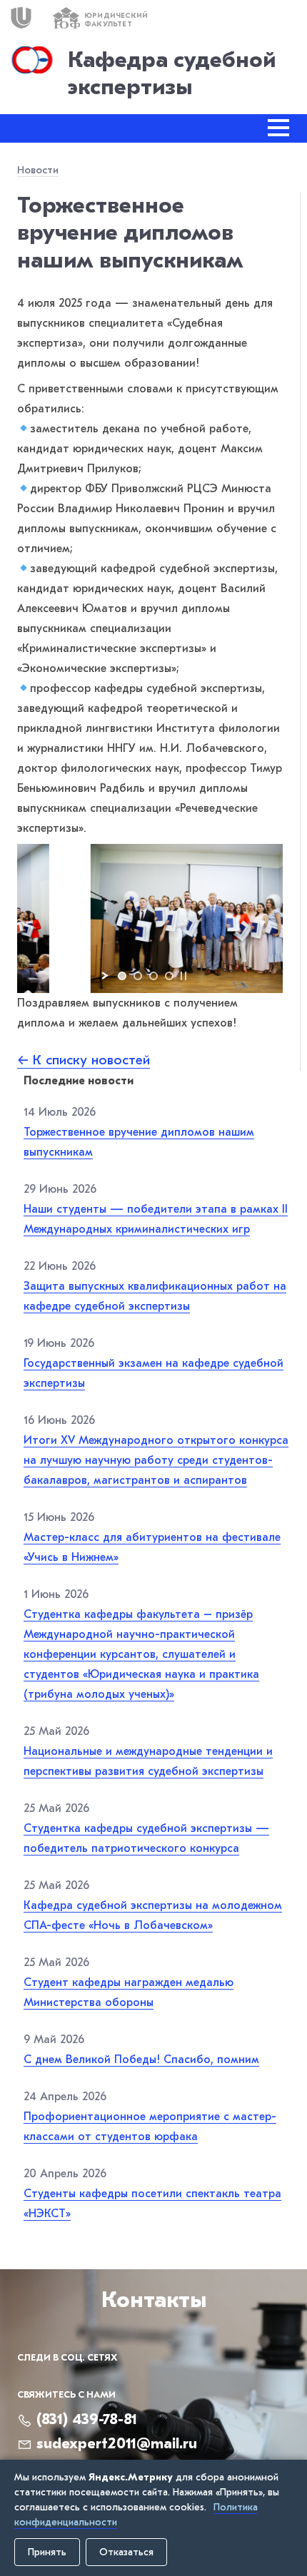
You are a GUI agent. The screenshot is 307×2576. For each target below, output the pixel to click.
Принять (47, 2552)
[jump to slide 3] (153, 976)
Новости (38, 170)
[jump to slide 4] (169, 976)
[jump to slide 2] (138, 976)
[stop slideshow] (183, 976)
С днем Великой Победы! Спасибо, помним (141, 2060)
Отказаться (126, 2552)
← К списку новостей (84, 1060)
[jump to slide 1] (122, 976)
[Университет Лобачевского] (21, 18)
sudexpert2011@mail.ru (117, 2443)
